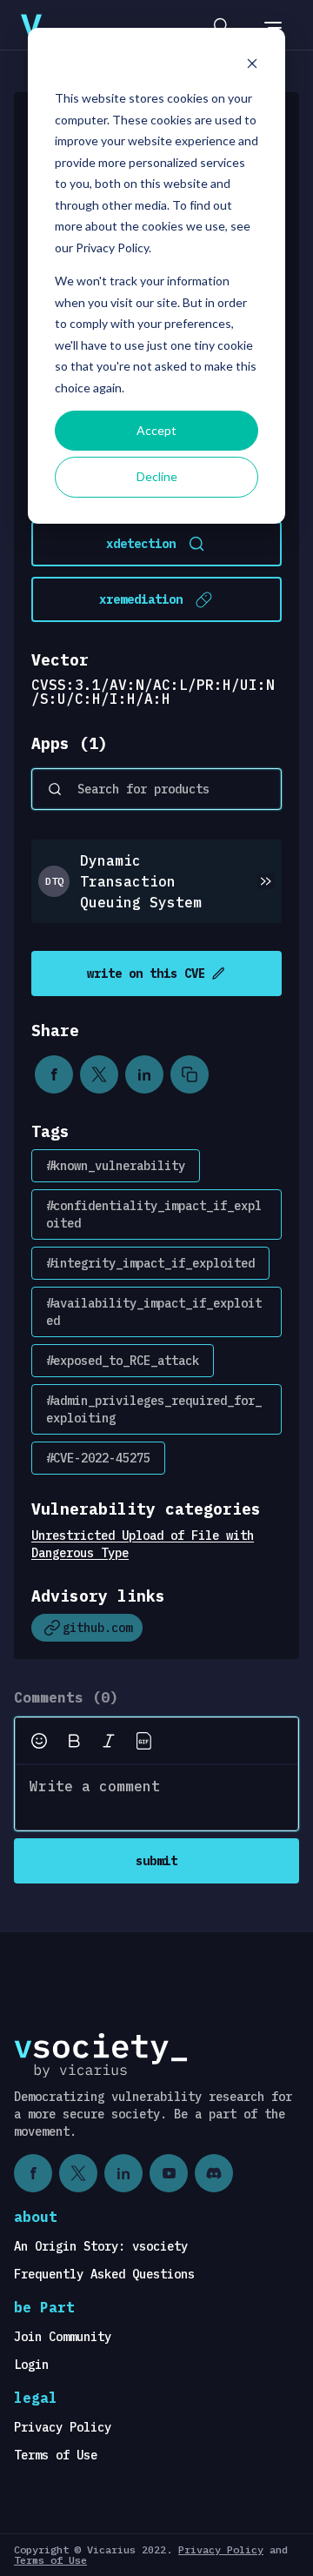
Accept (156, 430)
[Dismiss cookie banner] (252, 66)
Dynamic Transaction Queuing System (141, 881)
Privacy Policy (63, 2427)
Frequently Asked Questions (104, 2274)
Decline (157, 476)
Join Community (63, 2337)
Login (31, 2365)
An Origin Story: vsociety (101, 2246)
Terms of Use (56, 2455)
